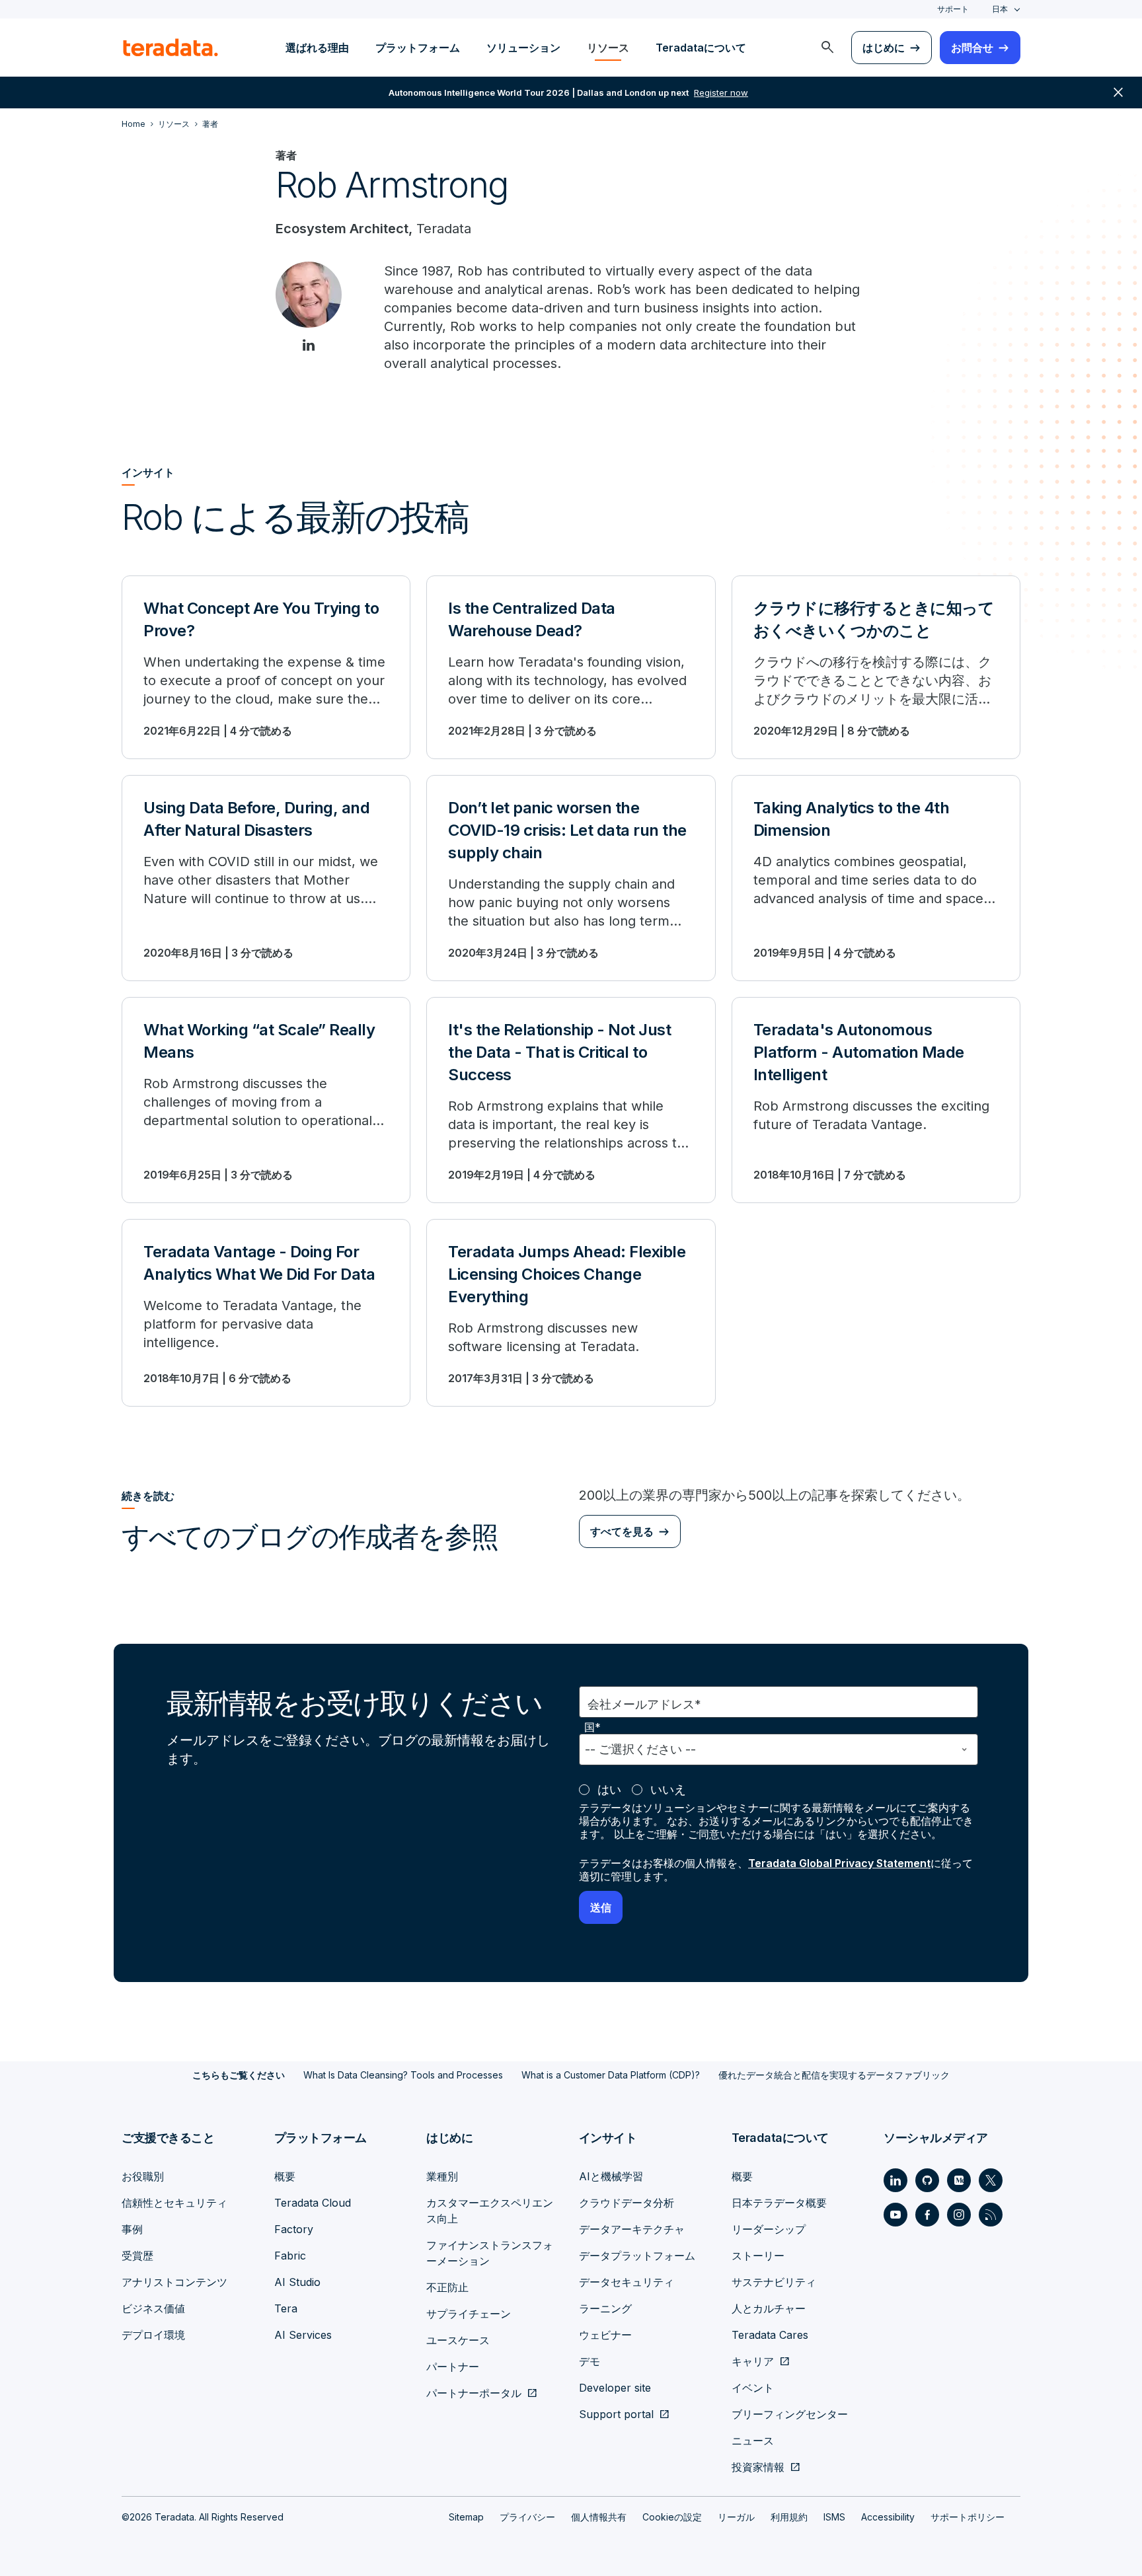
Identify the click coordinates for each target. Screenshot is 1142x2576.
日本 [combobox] (1000, 9)
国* (592, 1727)
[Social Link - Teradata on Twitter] (991, 2180)
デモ (590, 2361)
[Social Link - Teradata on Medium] (959, 2180)
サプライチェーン (469, 2314)
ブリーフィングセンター (790, 2414)
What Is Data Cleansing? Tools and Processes (403, 2075)
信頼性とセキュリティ (174, 2203)
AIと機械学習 (611, 2176)
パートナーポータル (474, 2393)
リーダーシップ (769, 2229)
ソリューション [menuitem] (523, 48)
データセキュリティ (627, 2282)
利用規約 (789, 2517)
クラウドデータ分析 (627, 2203)
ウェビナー (605, 2335)
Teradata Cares (770, 2335)
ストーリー (758, 2256)
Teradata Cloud (313, 2203)
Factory (294, 2229)
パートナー (453, 2367)
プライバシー (527, 2517)
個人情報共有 (599, 2517)
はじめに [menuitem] (884, 48)
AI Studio (297, 2282)
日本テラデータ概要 (779, 2203)
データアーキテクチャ (632, 2229)
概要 (285, 2176)
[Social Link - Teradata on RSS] (991, 2215)
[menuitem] (827, 48)
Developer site (615, 2388)
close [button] (1118, 92)
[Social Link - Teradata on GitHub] (927, 2180)
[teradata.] (171, 48)
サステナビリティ (774, 2282)
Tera (286, 2308)
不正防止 (447, 2287)
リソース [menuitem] (608, 48)
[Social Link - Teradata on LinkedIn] (895, 2180)
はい (609, 1789)
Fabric (290, 2256)
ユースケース (458, 2340)
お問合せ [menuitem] (972, 48)
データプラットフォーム (637, 2256)
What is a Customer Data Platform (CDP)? (611, 2075)
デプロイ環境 (153, 2335)
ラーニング (605, 2308)
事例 (132, 2229)
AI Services (303, 2335)
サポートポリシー (968, 2517)
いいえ (668, 1789)
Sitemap (466, 2517)
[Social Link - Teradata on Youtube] (895, 2215)
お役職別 (143, 2176)
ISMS (834, 2517)
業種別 (442, 2176)
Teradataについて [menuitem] (701, 48)
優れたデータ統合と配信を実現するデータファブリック (834, 2075)
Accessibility (888, 2517)
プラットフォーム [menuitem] (418, 48)
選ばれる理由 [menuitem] (317, 48)
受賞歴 (137, 2256)
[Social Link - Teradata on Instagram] (959, 2215)
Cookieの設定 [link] (672, 2517)
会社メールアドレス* (644, 1704)
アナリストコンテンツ (174, 2282)
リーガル (736, 2517)
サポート (953, 9)
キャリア (753, 2361)
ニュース (753, 2441)
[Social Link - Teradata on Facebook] (927, 2215)
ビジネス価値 (153, 2308)
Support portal (616, 2414)
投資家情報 (758, 2467)
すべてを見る (622, 1531)
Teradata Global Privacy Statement (839, 1863)
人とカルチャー (769, 2308)
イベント (753, 2388)
